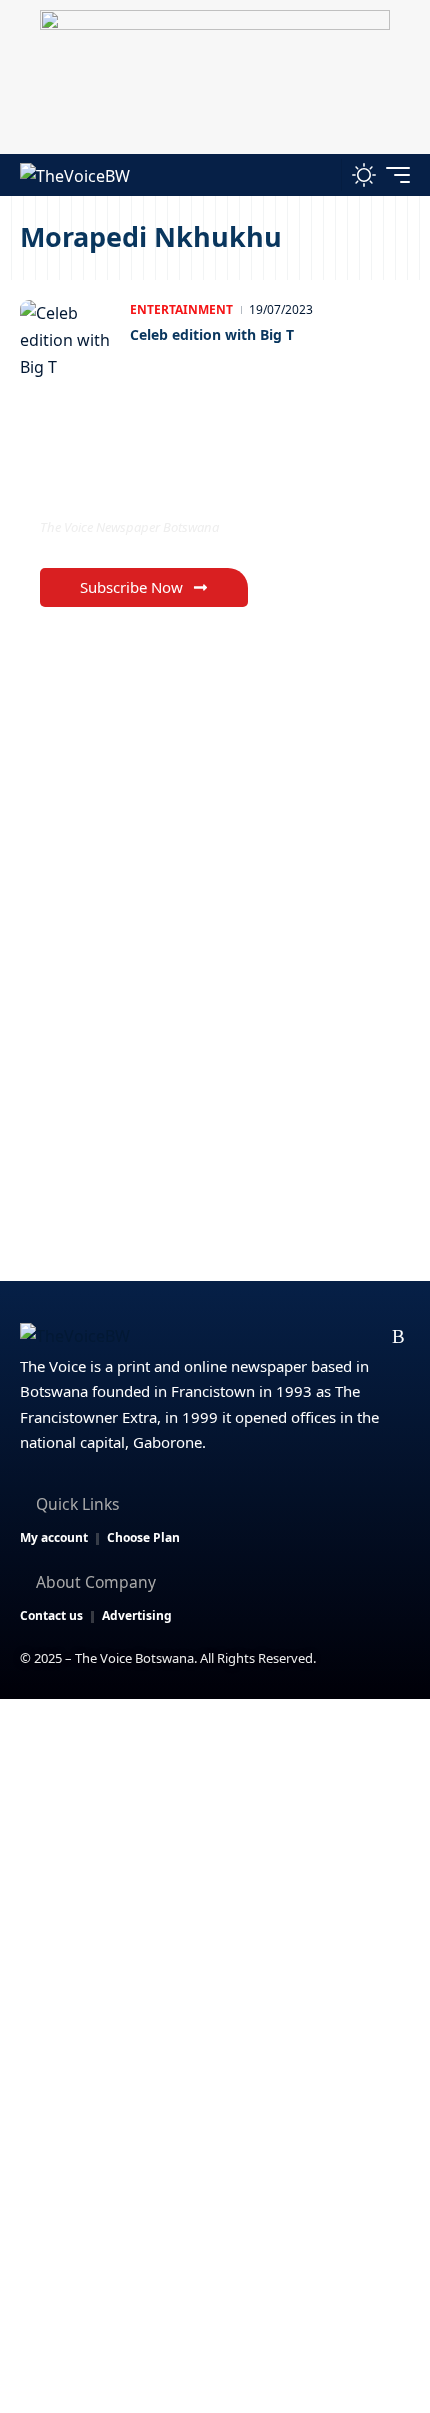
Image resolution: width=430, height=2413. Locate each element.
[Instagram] (335, 1337)
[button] (321, 174)
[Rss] (398, 1337)
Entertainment (181, 309)
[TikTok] (367, 1337)
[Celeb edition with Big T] (70, 340)
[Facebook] (239, 1337)
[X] (271, 1337)
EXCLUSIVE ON (123, 486)
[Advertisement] (215, 1924)
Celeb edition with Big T (212, 334)
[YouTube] (303, 1337)
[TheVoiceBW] (75, 174)
